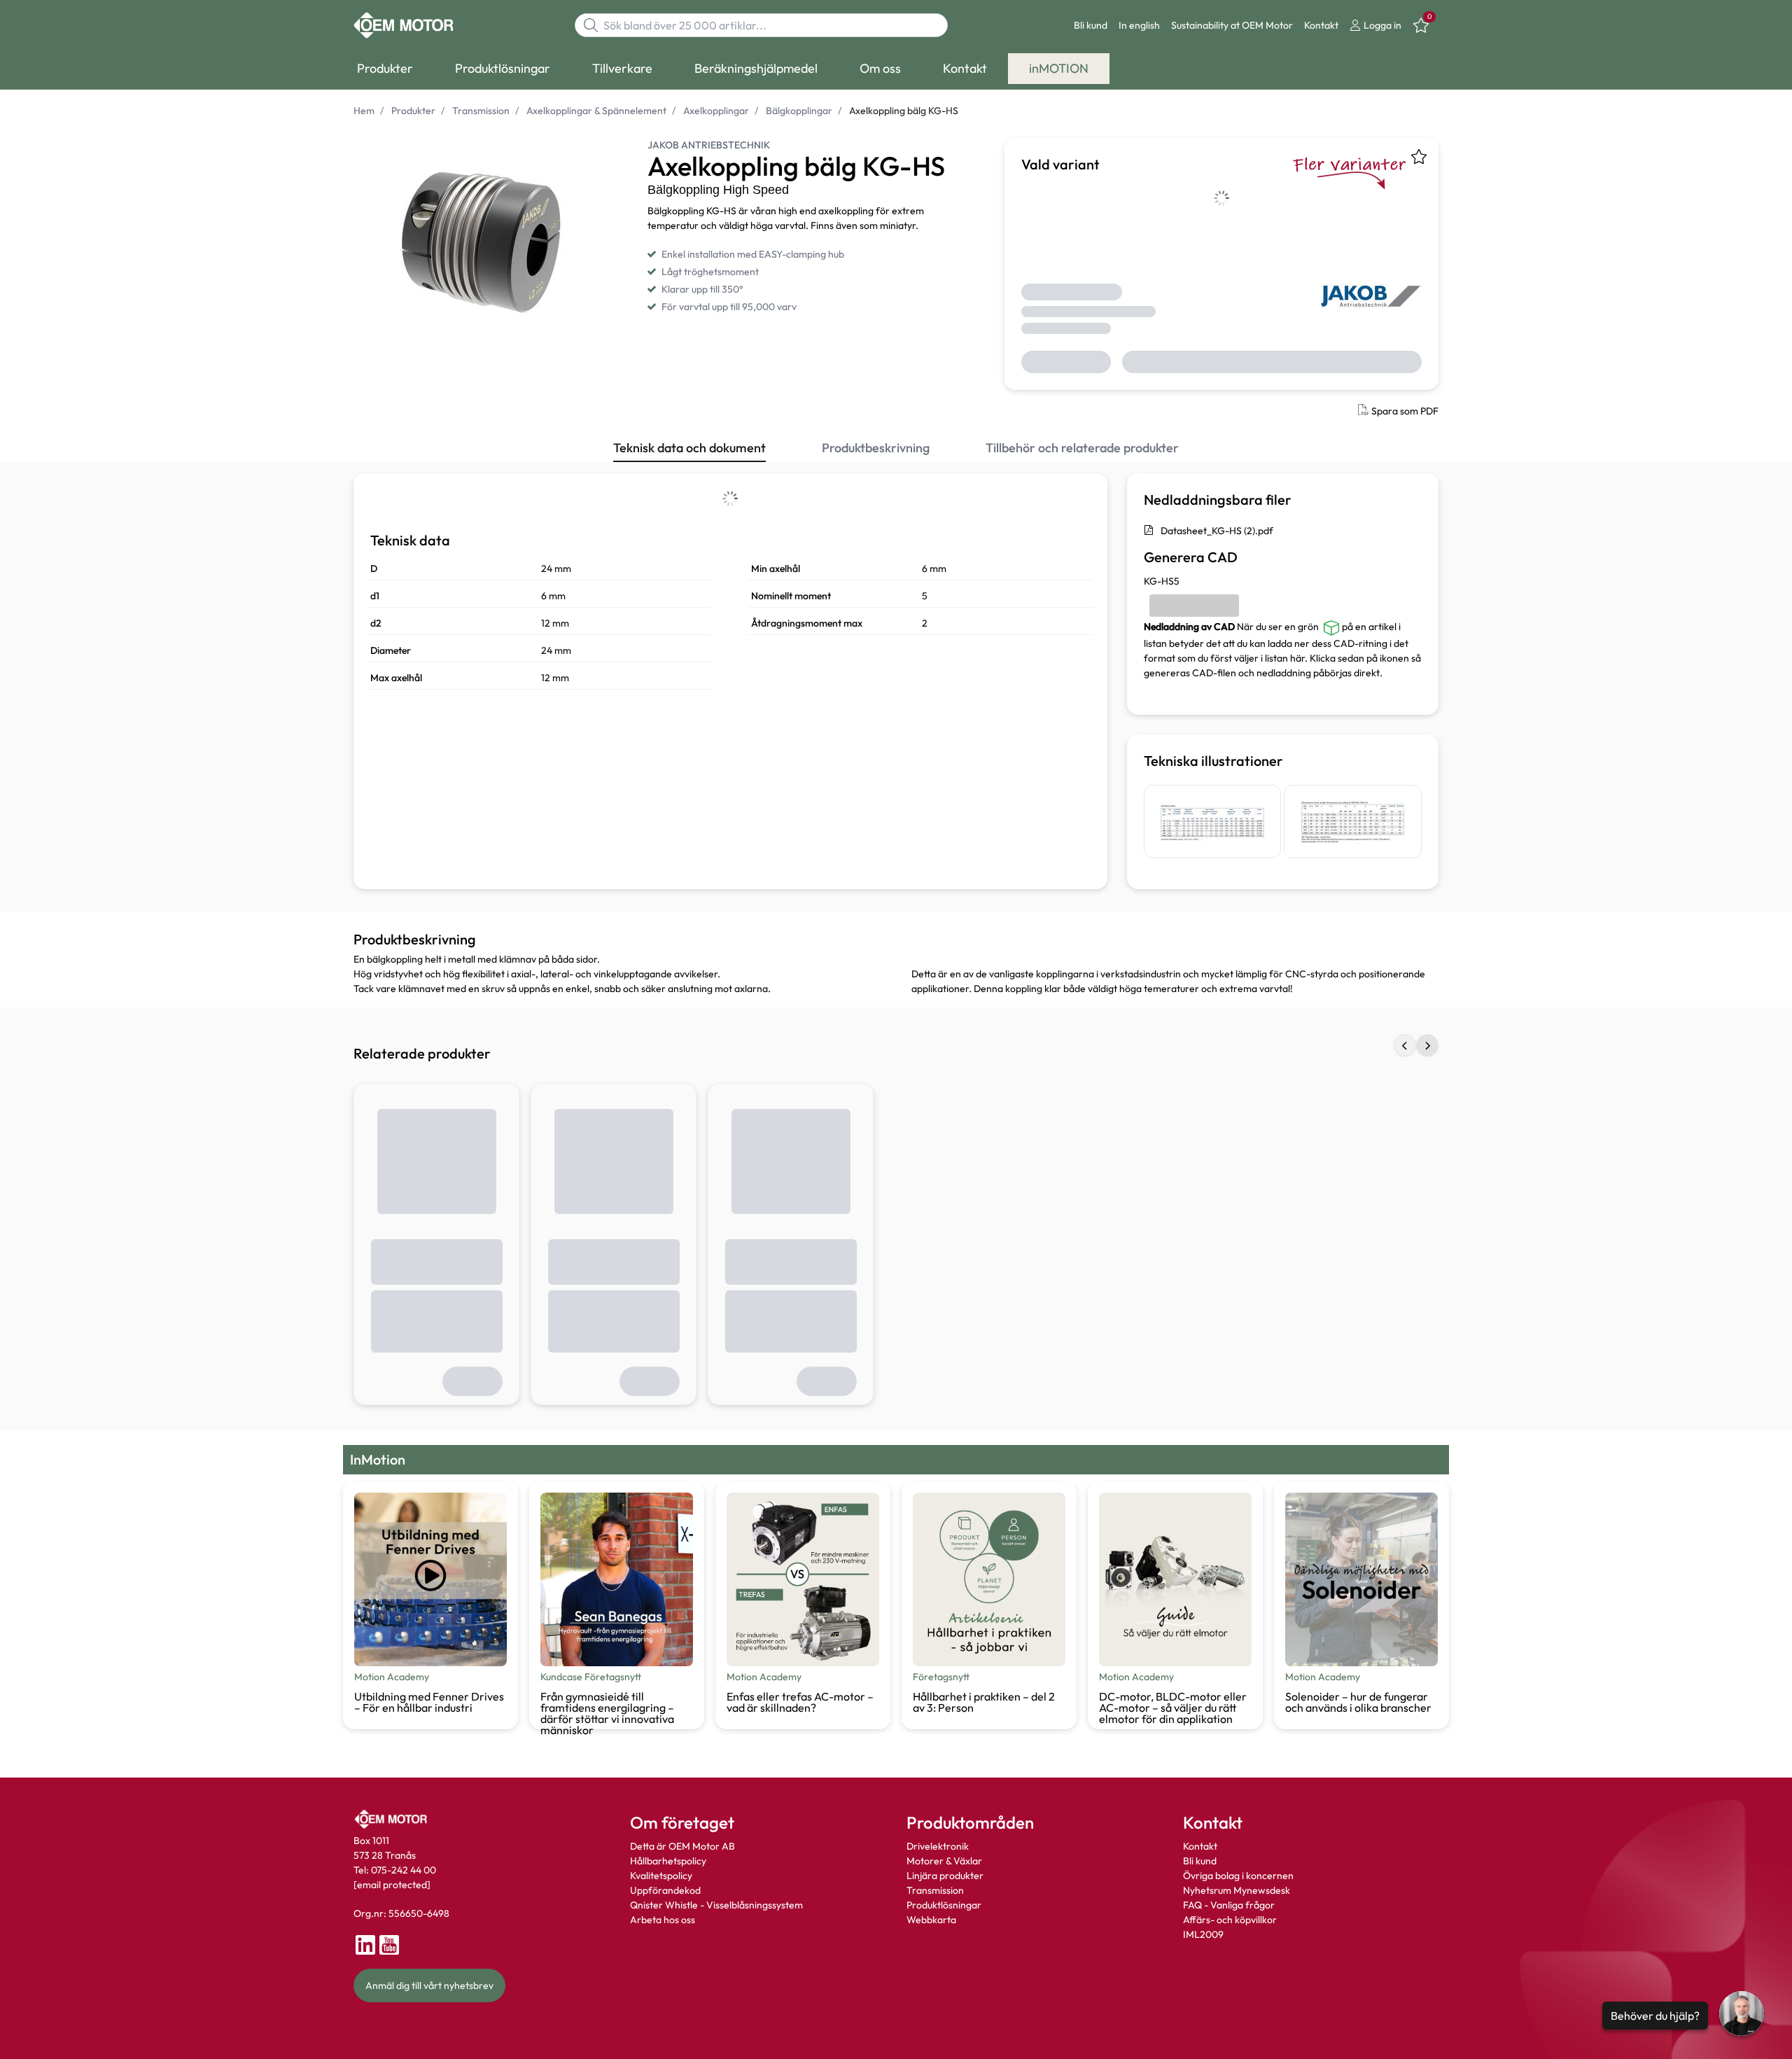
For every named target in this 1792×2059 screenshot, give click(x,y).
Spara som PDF (1405, 411)
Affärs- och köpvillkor (1230, 1920)
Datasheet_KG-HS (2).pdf (1217, 531)
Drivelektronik (938, 1846)
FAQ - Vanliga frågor (1230, 1905)
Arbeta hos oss (663, 1920)
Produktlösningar (944, 1905)
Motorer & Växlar (944, 1861)
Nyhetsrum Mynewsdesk (1237, 1890)
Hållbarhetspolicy (668, 1861)
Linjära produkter (945, 1876)
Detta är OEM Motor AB (682, 1846)
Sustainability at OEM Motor (1232, 25)
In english (1139, 25)
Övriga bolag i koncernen (1238, 1876)
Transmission (935, 1890)
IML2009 (1203, 1934)
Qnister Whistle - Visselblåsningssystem (716, 1905)
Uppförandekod (665, 1890)
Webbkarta (931, 1920)
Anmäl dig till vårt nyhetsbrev (429, 1985)
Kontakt (1321, 25)
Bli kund (1091, 25)
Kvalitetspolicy (661, 1876)
